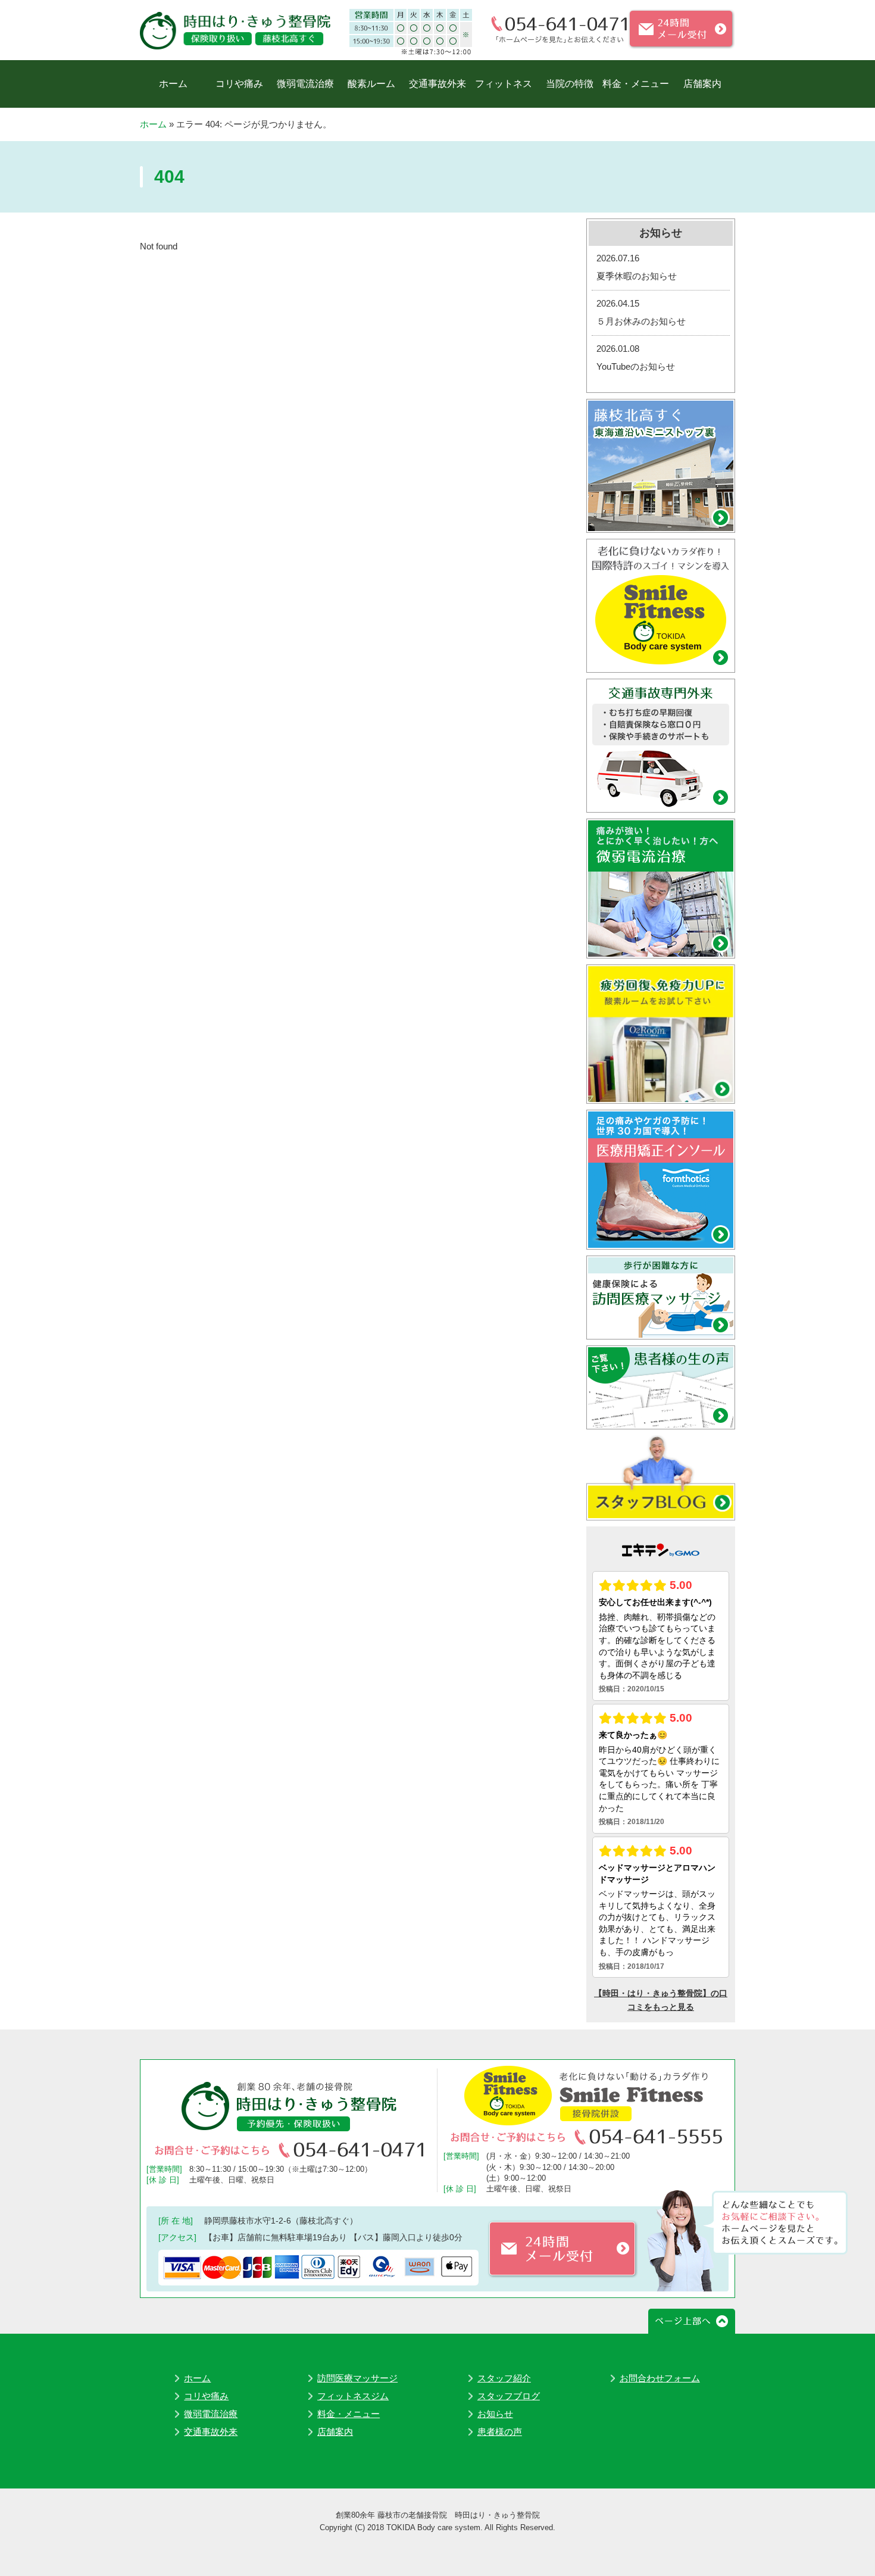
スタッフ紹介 (504, 2378)
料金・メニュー (636, 84)
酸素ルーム (371, 84)
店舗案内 (702, 84)
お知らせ (495, 2414)
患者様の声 (500, 2432)
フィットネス (504, 84)
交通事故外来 (437, 84)
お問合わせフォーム (660, 2378)
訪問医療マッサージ (357, 2378)
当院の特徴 (570, 84)
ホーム (173, 84)
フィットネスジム (353, 2396)
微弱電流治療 (305, 84)
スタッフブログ (509, 2396)
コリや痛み (239, 84)
